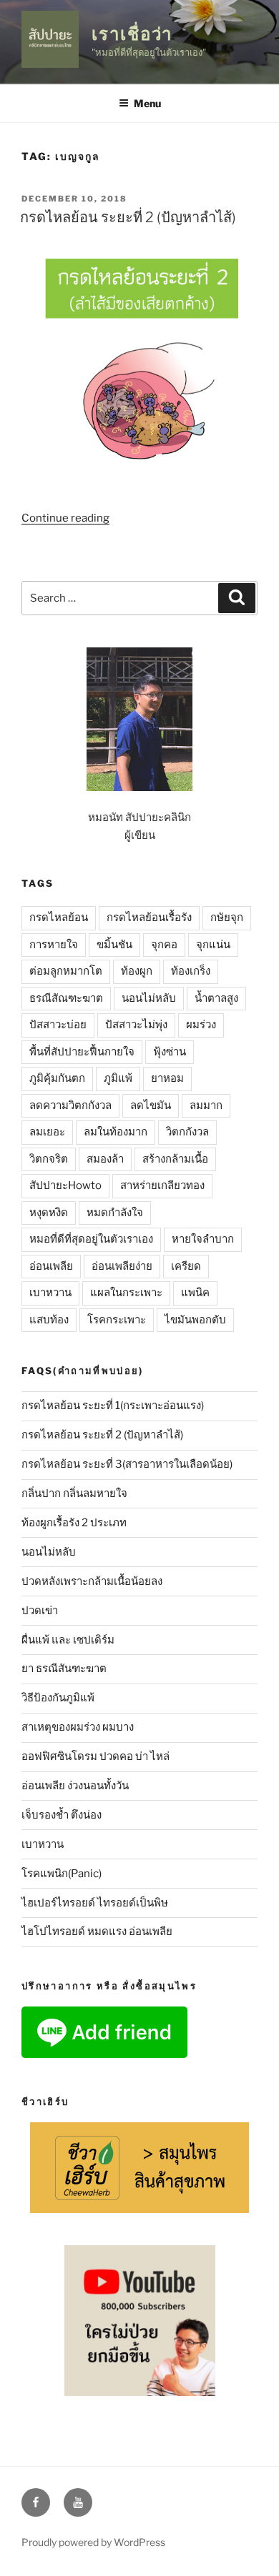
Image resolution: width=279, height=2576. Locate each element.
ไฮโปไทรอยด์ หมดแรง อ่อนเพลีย (97, 1931)
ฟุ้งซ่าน (170, 1052)
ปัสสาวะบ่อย (58, 1025)
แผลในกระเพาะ (126, 1293)
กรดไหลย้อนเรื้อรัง (149, 917)
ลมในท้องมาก (116, 1132)
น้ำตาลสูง (216, 998)
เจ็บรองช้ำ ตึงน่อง (62, 1815)
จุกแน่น (213, 945)
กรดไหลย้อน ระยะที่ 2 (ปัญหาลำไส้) (128, 217)
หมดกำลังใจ (115, 1213)
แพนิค (195, 1293)
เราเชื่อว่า (132, 34)
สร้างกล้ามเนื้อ (175, 1159)
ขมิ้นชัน (114, 945)
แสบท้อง (49, 1320)
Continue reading (65, 518)
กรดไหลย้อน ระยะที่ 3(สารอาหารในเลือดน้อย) (127, 1464)
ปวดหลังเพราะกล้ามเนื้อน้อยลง (92, 1581)
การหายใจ (54, 945)
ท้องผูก (137, 971)
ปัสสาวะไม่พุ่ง (136, 1025)
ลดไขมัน (151, 1105)
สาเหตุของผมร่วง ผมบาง (78, 1727)
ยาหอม (167, 1078)
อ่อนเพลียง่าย (122, 1266)
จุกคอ (164, 945)
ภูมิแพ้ (118, 1078)
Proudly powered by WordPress (93, 2542)
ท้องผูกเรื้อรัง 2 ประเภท (74, 1523)
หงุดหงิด (49, 1213)
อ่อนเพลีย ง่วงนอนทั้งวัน (75, 1786)
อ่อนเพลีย (51, 1266)
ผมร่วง (201, 1025)
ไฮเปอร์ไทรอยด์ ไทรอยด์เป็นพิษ (95, 1903)
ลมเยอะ (47, 1132)
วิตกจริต (49, 1159)
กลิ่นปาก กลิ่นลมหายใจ (74, 1493)
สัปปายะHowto (65, 1185)
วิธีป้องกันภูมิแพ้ (58, 1698)
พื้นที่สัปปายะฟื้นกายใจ (82, 1052)
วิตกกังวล (187, 1132)
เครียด (186, 1266)
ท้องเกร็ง (191, 971)
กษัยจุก (227, 917)
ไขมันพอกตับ (195, 1320)
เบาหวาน (50, 1293)
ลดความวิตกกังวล (70, 1105)
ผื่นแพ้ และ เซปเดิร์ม (68, 1640)
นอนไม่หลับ (149, 998)
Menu (147, 103)
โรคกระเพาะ (117, 1320)
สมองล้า (105, 1159)
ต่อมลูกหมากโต (66, 971)
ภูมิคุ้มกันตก (57, 1078)
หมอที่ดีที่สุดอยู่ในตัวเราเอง (91, 1239)
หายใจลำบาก (203, 1239)
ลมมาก (206, 1105)
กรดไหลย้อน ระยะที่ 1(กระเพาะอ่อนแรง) (113, 1406)
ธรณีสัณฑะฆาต (66, 998)
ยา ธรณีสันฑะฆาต (64, 1669)
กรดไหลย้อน (59, 917)
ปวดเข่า (40, 1611)
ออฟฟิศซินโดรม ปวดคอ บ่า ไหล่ (96, 1756)
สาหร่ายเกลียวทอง (162, 1185)
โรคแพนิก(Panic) (62, 1874)
